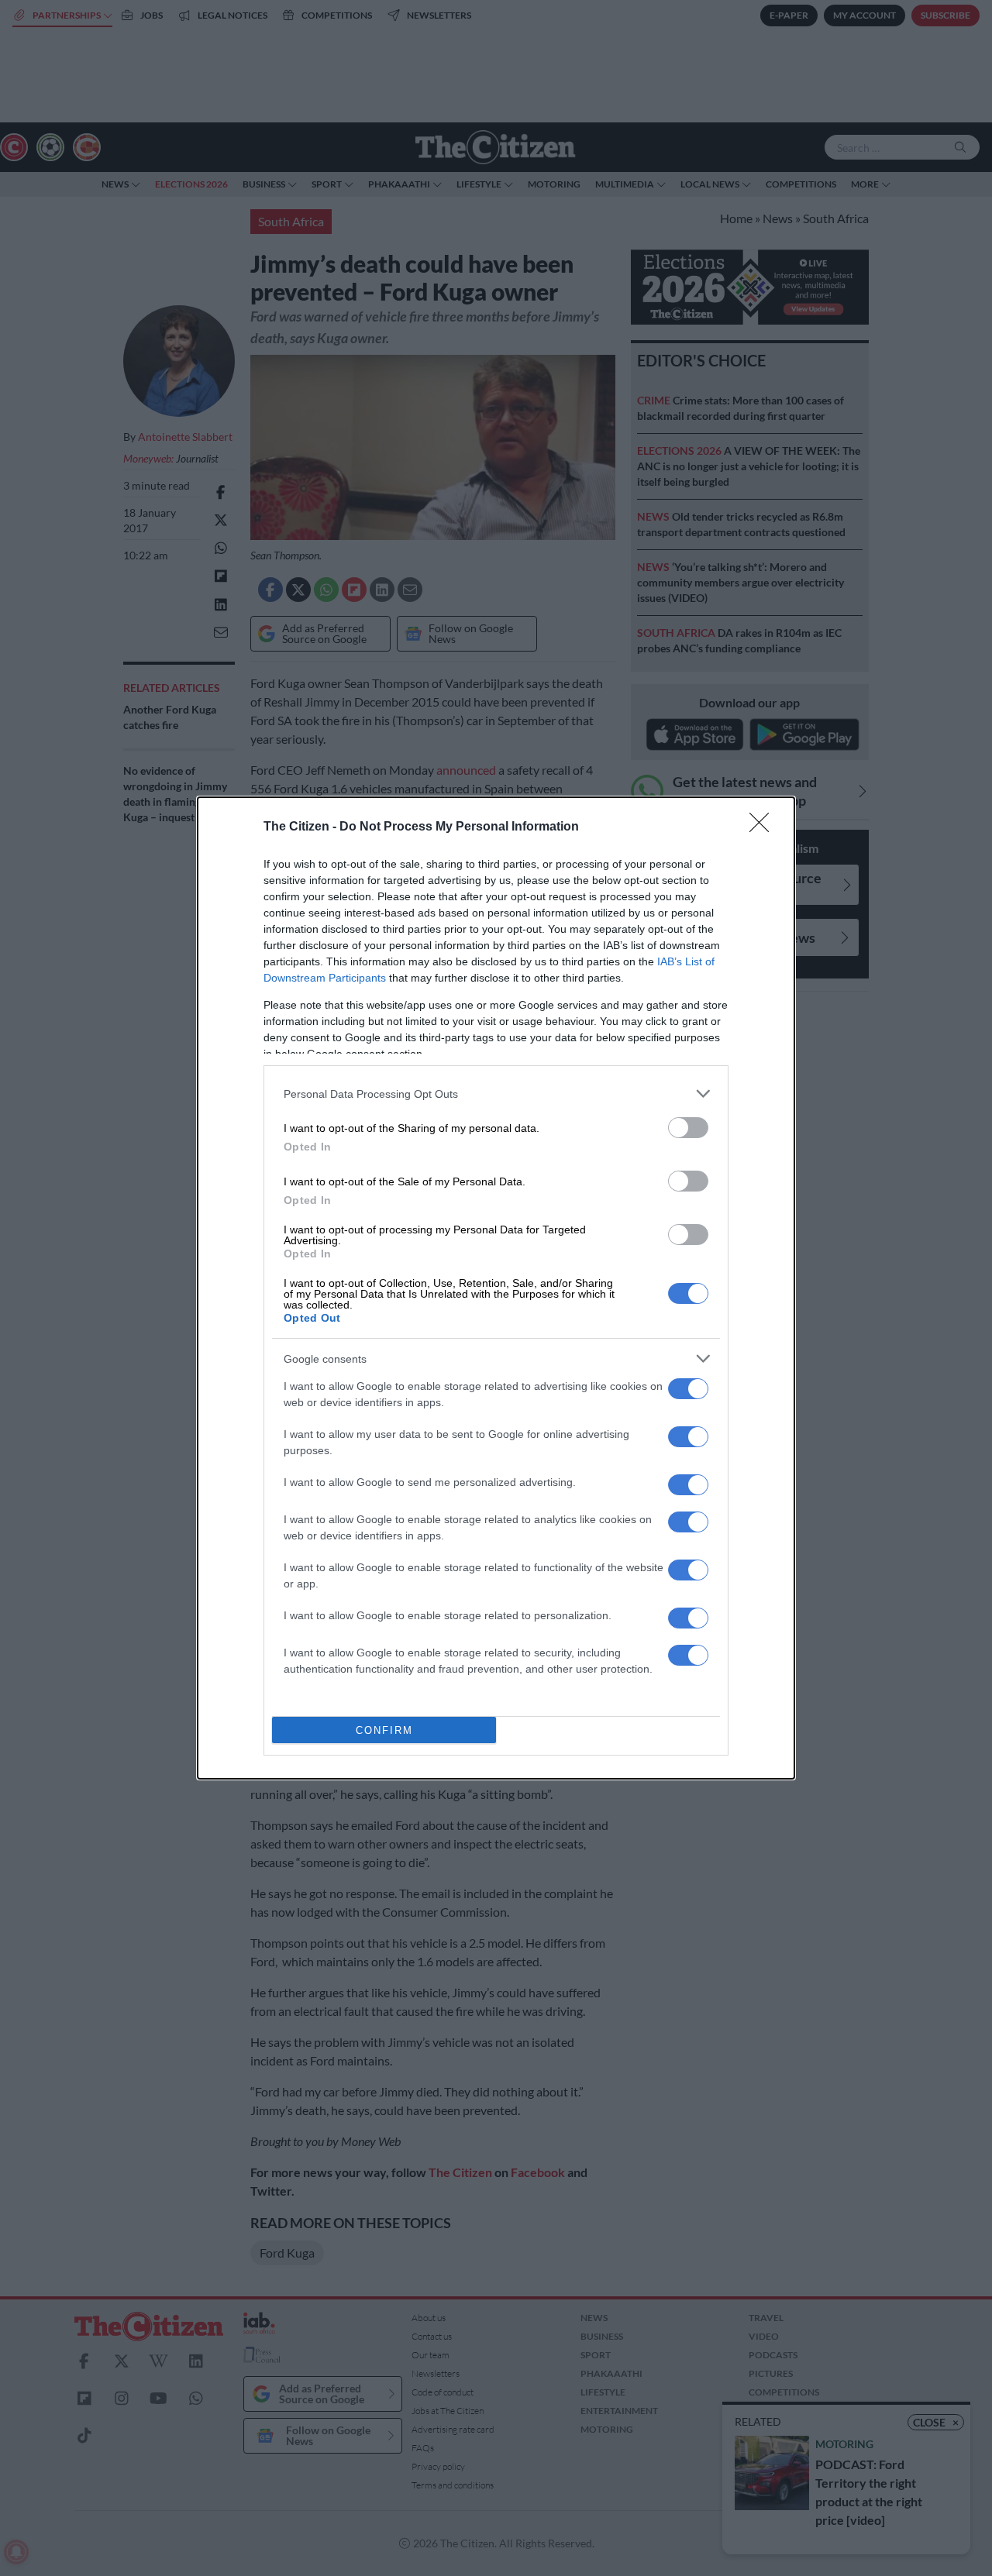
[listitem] (496, 1094)
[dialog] (496, 1288)
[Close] (764, 827)
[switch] (688, 1128)
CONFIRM (384, 1730)
